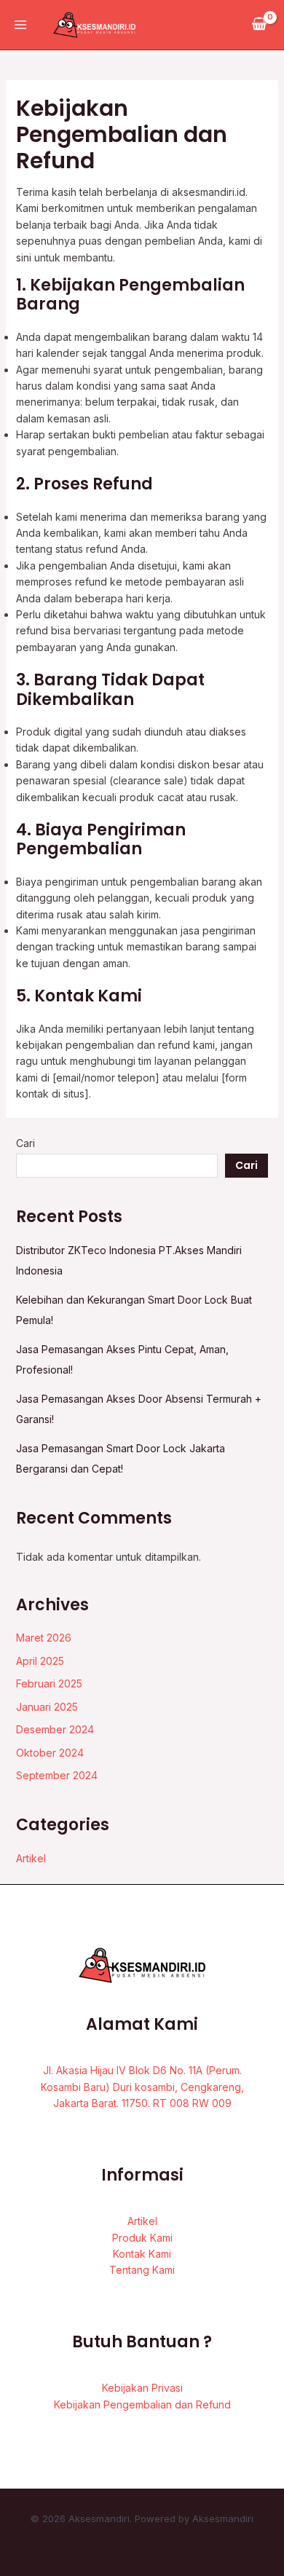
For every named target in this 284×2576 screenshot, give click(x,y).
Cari (25, 1143)
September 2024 (57, 1775)
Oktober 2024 (50, 1753)
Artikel (31, 1858)
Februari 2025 (49, 1683)
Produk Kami (142, 2238)
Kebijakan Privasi (142, 2388)
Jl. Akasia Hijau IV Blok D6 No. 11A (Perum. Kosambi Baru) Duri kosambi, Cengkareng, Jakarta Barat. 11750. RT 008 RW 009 (142, 2087)
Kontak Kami (142, 2254)
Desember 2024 (55, 1729)
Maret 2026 (44, 1638)
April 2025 (40, 1661)
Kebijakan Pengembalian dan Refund (142, 2404)
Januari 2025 (47, 1707)
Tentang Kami (142, 2270)
